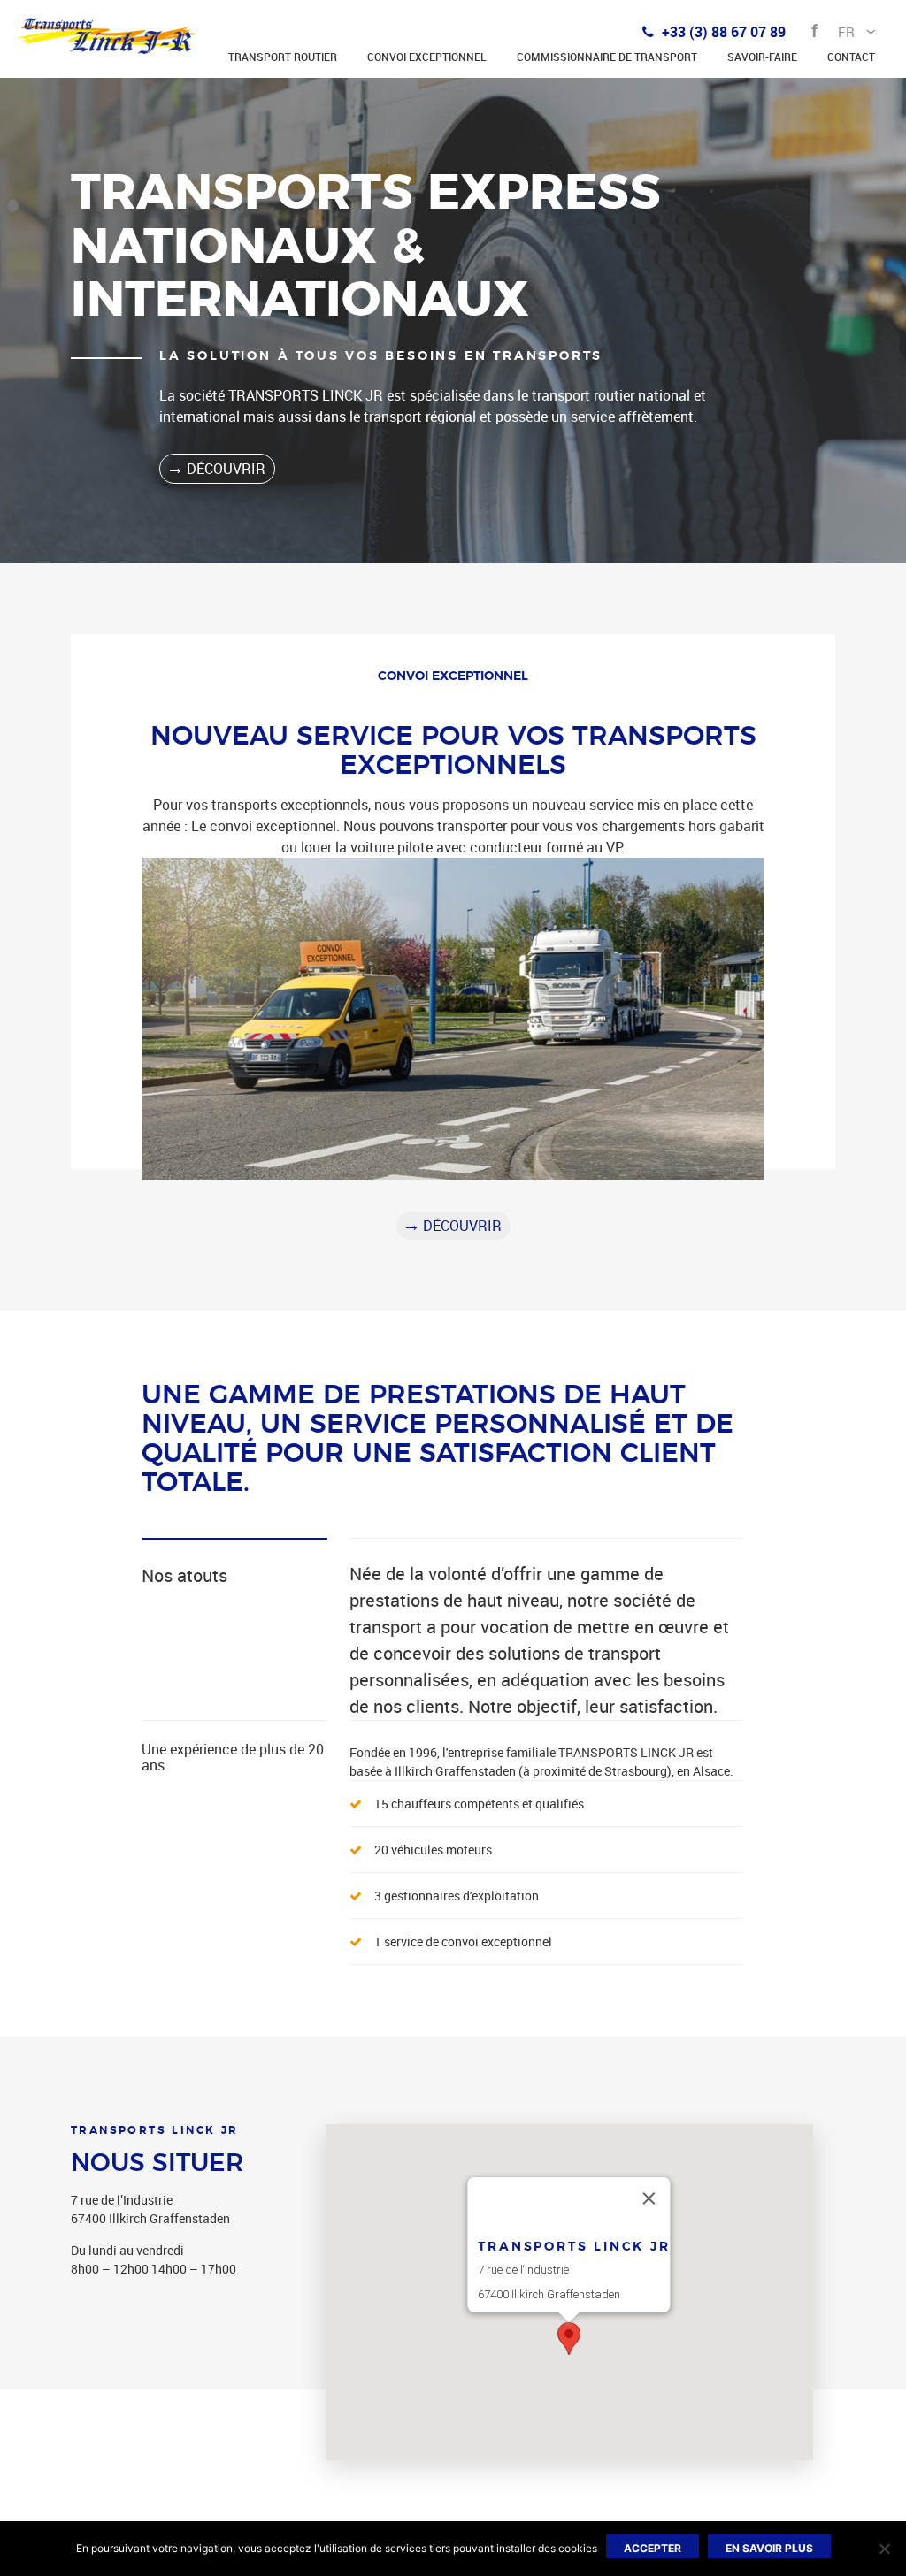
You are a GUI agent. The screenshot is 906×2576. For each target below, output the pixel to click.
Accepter (653, 2548)
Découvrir (226, 469)
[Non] (884, 2549)
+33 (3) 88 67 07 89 (722, 32)
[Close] (649, 2198)
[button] (569, 2339)
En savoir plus (769, 2548)
